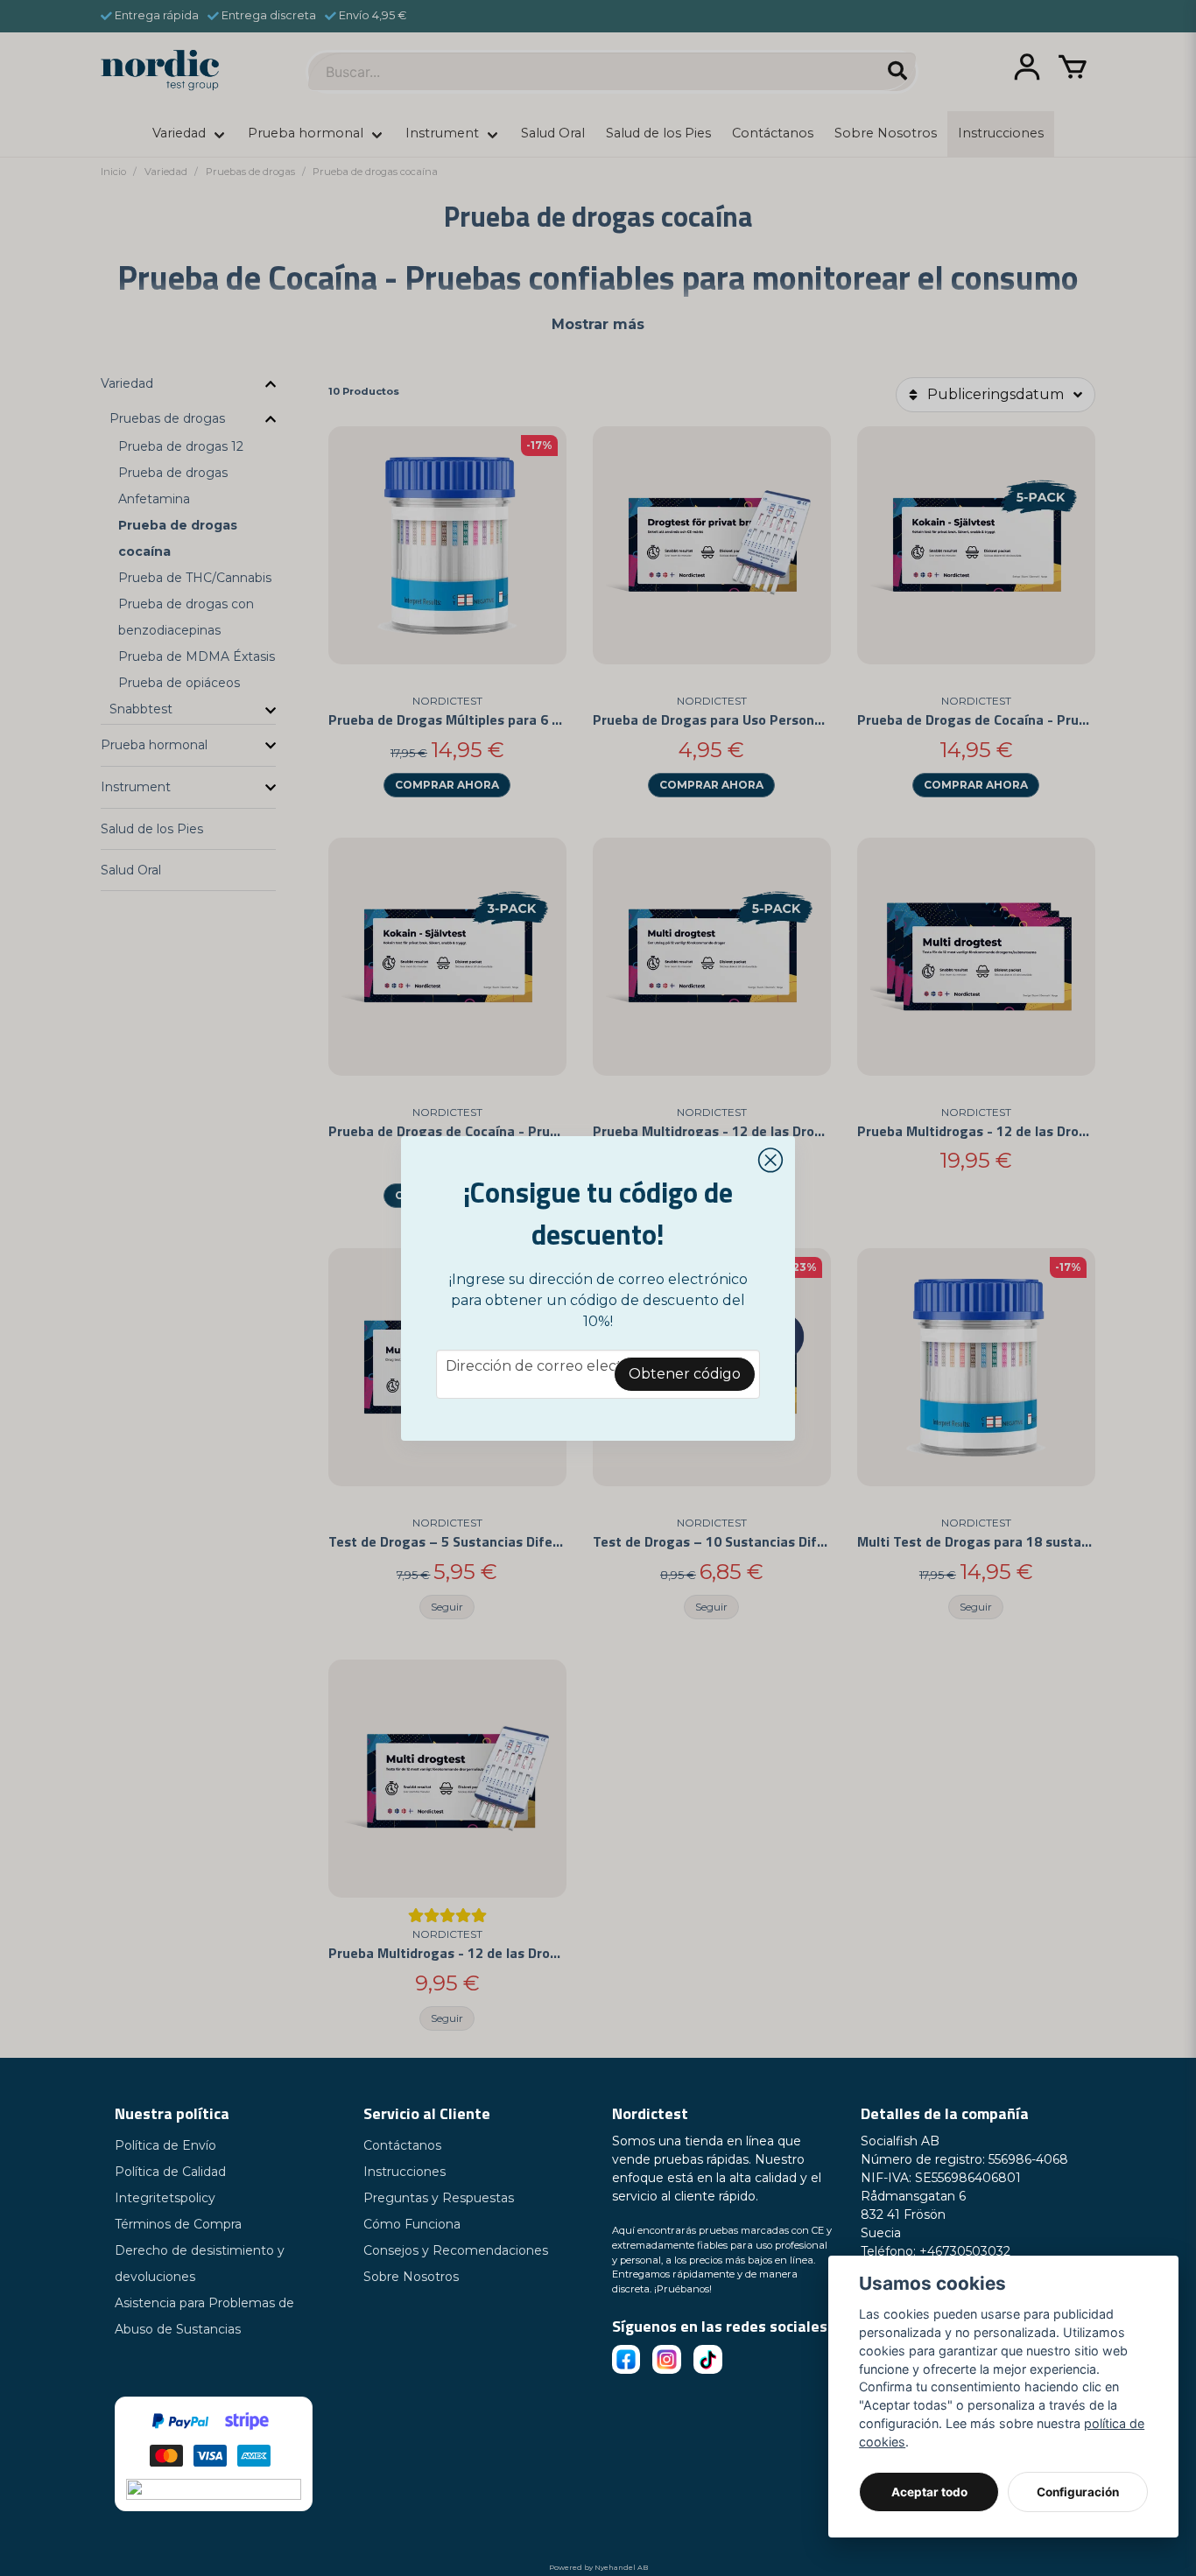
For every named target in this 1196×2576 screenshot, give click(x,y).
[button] (770, 1161)
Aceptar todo (929, 2492)
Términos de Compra (178, 2224)
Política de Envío (165, 2145)
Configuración (1078, 2492)
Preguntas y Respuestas (439, 2198)
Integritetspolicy (165, 2198)
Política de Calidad (170, 2172)
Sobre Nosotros (411, 2277)
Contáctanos (402, 2145)
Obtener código (685, 1374)
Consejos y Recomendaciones (456, 2250)
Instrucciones (405, 2172)
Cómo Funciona (412, 2224)
